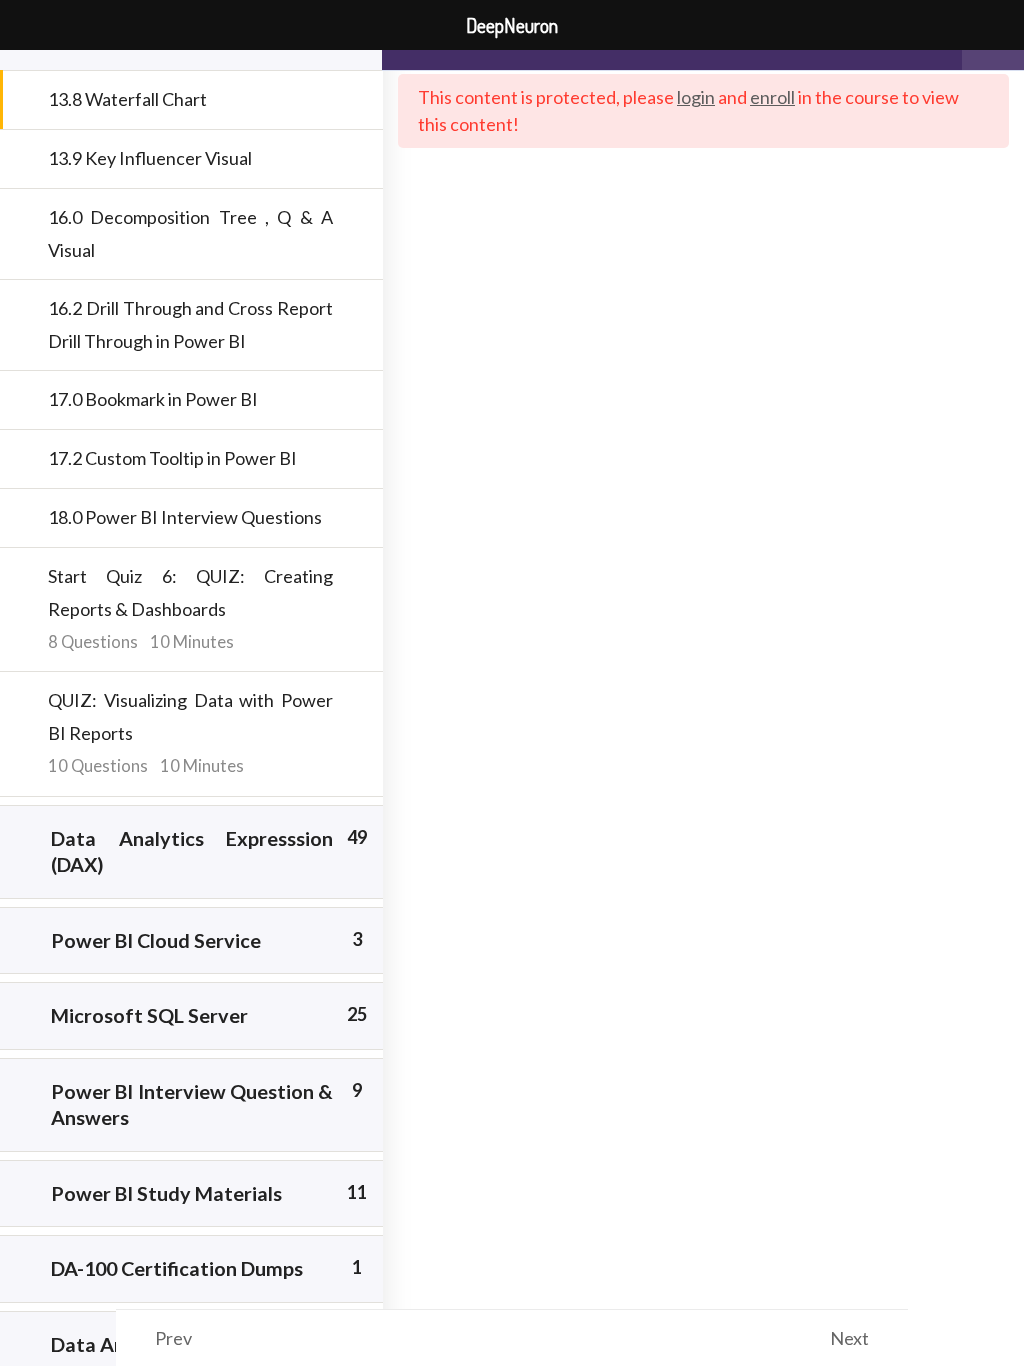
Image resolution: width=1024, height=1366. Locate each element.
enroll (772, 97)
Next (849, 1338)
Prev (173, 1338)
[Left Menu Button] (26, 26)
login (696, 97)
